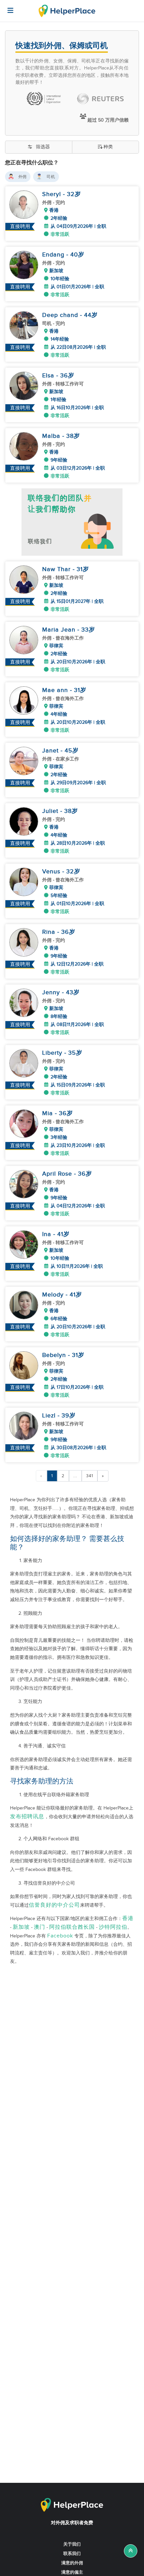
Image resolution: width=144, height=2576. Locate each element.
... (75, 1476)
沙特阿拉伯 (113, 1927)
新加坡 (21, 1927)
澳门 (40, 1927)
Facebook (60, 1936)
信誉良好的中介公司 (54, 1905)
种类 (108, 147)
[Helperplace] (7, 7)
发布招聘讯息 (27, 1817)
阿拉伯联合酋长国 (72, 1927)
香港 (128, 1919)
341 (90, 1476)
